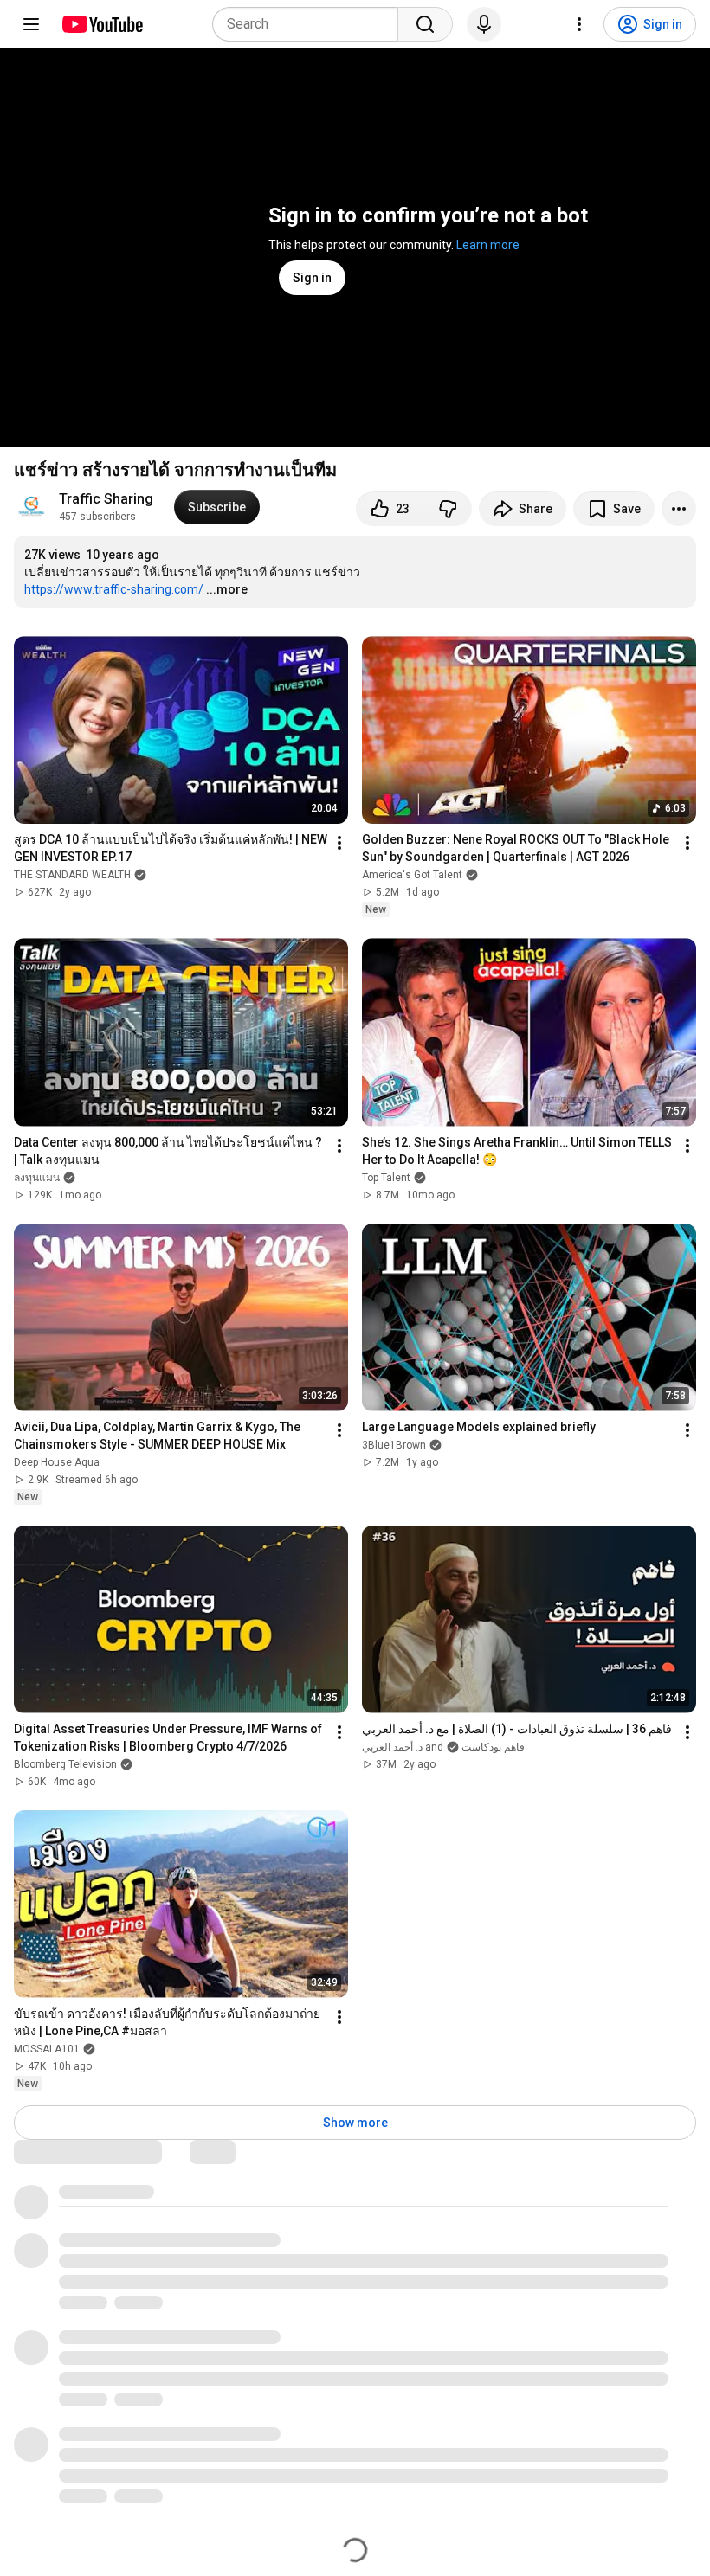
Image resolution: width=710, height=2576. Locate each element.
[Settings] (579, 24)
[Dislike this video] (448, 509)
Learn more (488, 245)
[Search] (425, 24)
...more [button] (227, 589)
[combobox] (310, 24)
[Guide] (31, 24)
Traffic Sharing (106, 499)
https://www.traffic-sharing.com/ (114, 589)
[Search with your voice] (484, 24)
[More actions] (679, 509)
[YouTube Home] (102, 24)
